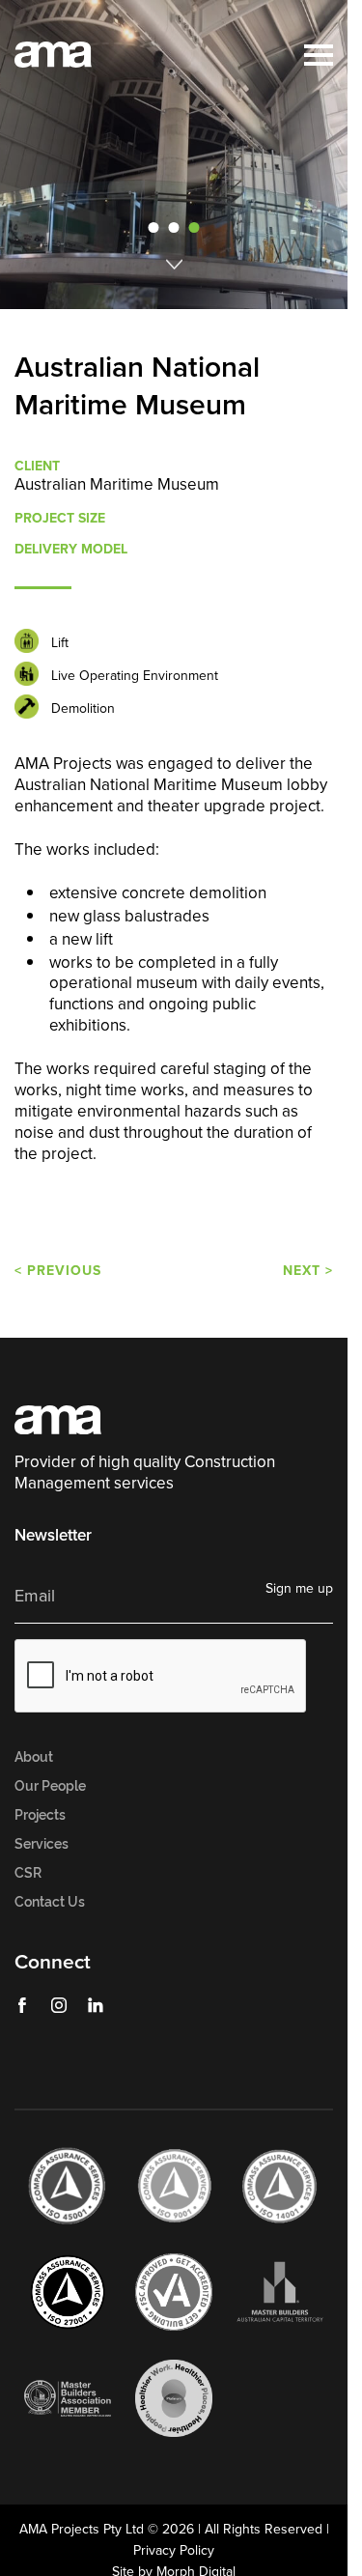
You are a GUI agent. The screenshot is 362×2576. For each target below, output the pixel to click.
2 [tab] (174, 227)
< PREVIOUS (58, 1270)
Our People (50, 1786)
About (34, 1757)
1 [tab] (154, 227)
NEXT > (308, 1270)
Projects (40, 1815)
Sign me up (299, 1588)
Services (42, 1844)
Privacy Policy (174, 2550)
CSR (28, 1873)
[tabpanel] (181, 155)
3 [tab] (194, 227)
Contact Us (50, 1902)
